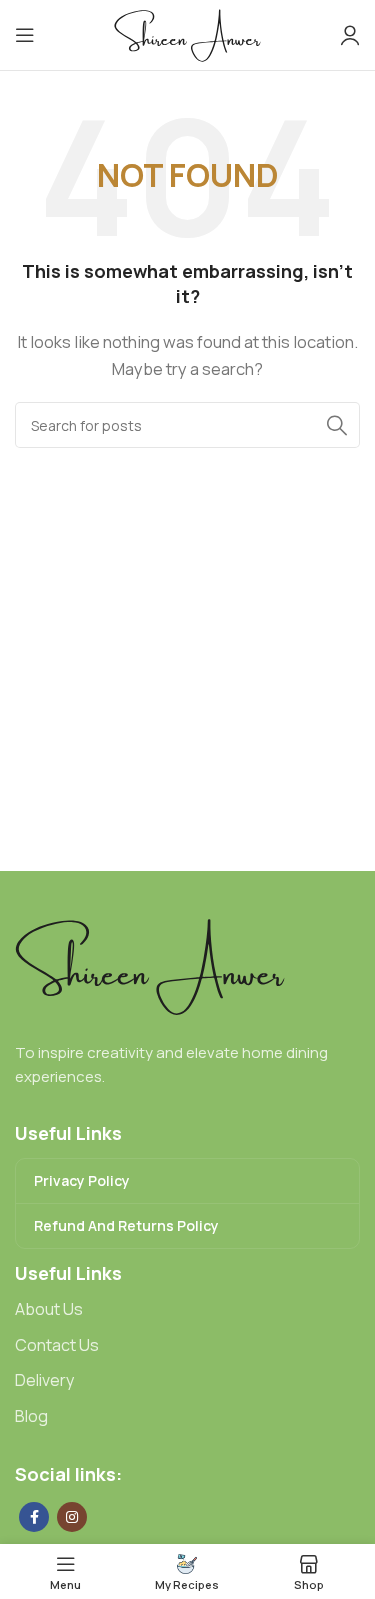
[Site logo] (187, 33)
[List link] (187, 1310)
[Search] (337, 425)
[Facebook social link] (34, 1517)
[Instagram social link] (72, 1517)
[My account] (350, 35)
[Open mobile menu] (25, 35)
